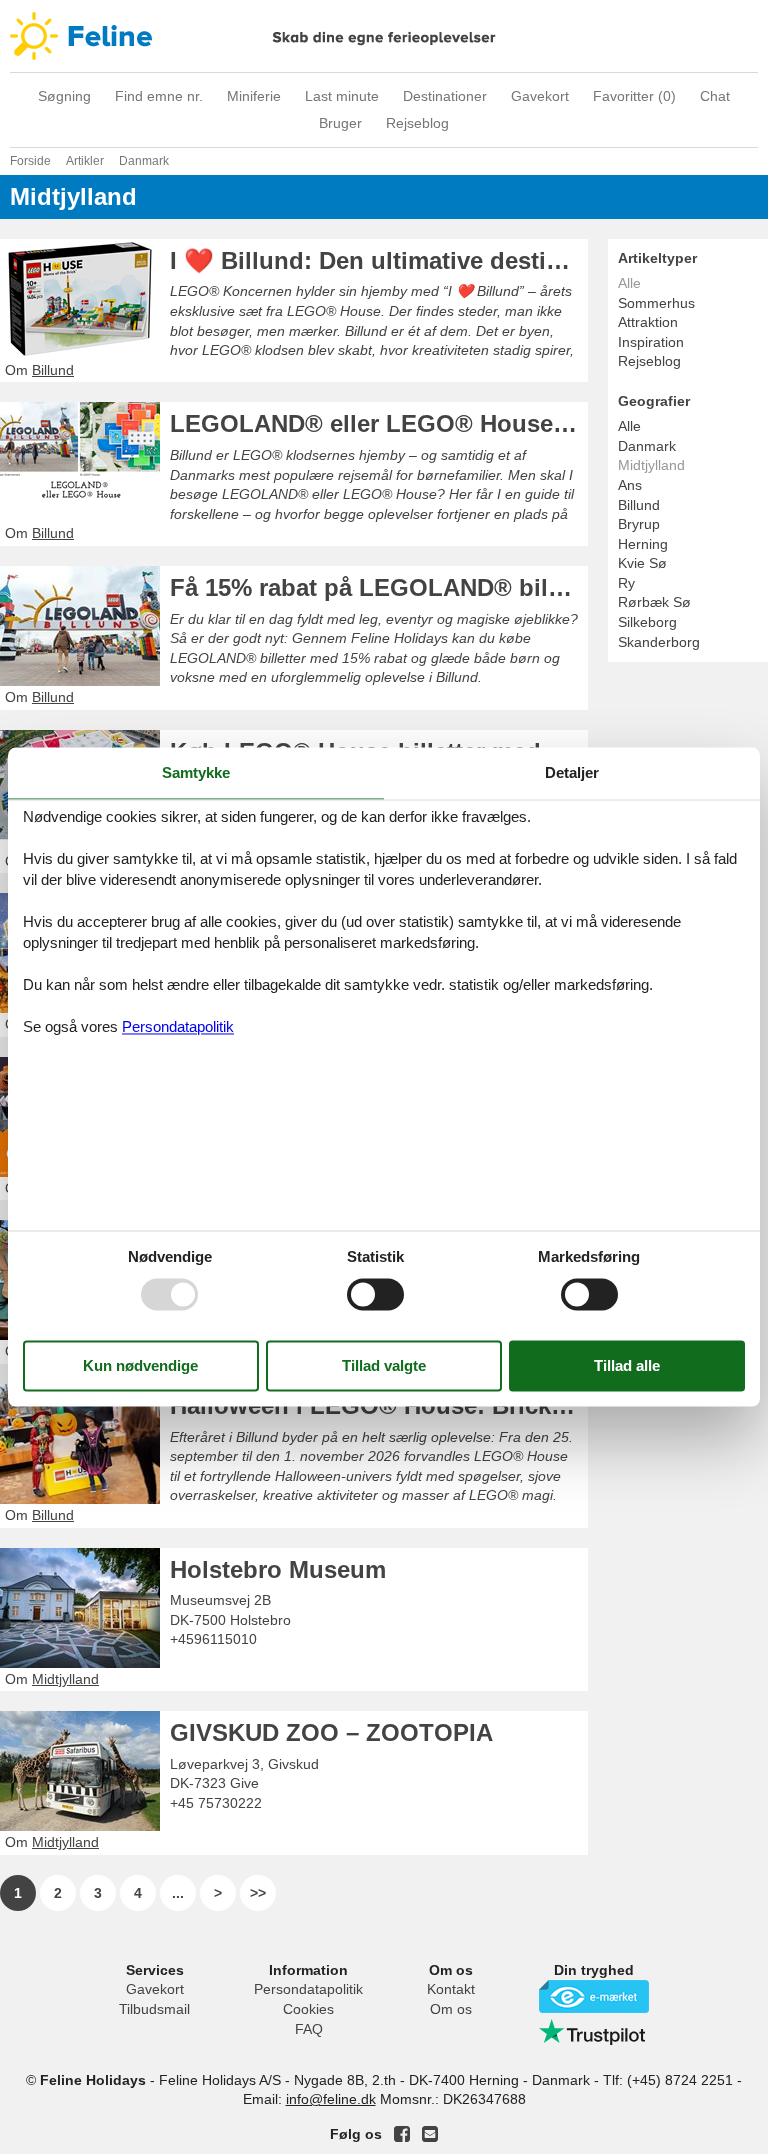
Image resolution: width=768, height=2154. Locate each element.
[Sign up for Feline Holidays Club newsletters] (430, 2134)
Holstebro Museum (278, 1569)
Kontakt (451, 1989)
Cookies (308, 2009)
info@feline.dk (331, 2099)
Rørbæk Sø (654, 602)
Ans (630, 485)
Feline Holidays (384, 36)
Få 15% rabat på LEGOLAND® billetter (379, 587)
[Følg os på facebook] (402, 2134)
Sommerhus (656, 303)
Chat (715, 96)
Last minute (342, 96)
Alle (629, 426)
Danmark (647, 446)
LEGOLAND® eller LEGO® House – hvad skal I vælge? (379, 423)
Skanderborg (659, 642)
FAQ (309, 2029)
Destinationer (445, 96)
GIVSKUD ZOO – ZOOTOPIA (331, 1732)
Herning (643, 544)
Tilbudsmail (154, 2009)
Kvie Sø (642, 563)
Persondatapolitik (308, 1989)
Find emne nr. (159, 96)
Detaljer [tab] (572, 772)
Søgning (64, 96)
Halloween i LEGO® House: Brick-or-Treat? (379, 1405)
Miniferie (254, 96)
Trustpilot (594, 2032)
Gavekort (540, 96)
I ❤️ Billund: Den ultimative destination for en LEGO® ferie (379, 260)
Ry (626, 583)
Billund (639, 505)
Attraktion (648, 322)
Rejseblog (417, 123)
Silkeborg (647, 622)
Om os (451, 2009)
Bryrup (639, 524)
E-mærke (594, 1996)
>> (258, 1893)
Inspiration (651, 342)
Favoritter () (634, 96)
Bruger (340, 123)
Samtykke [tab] (196, 772)
